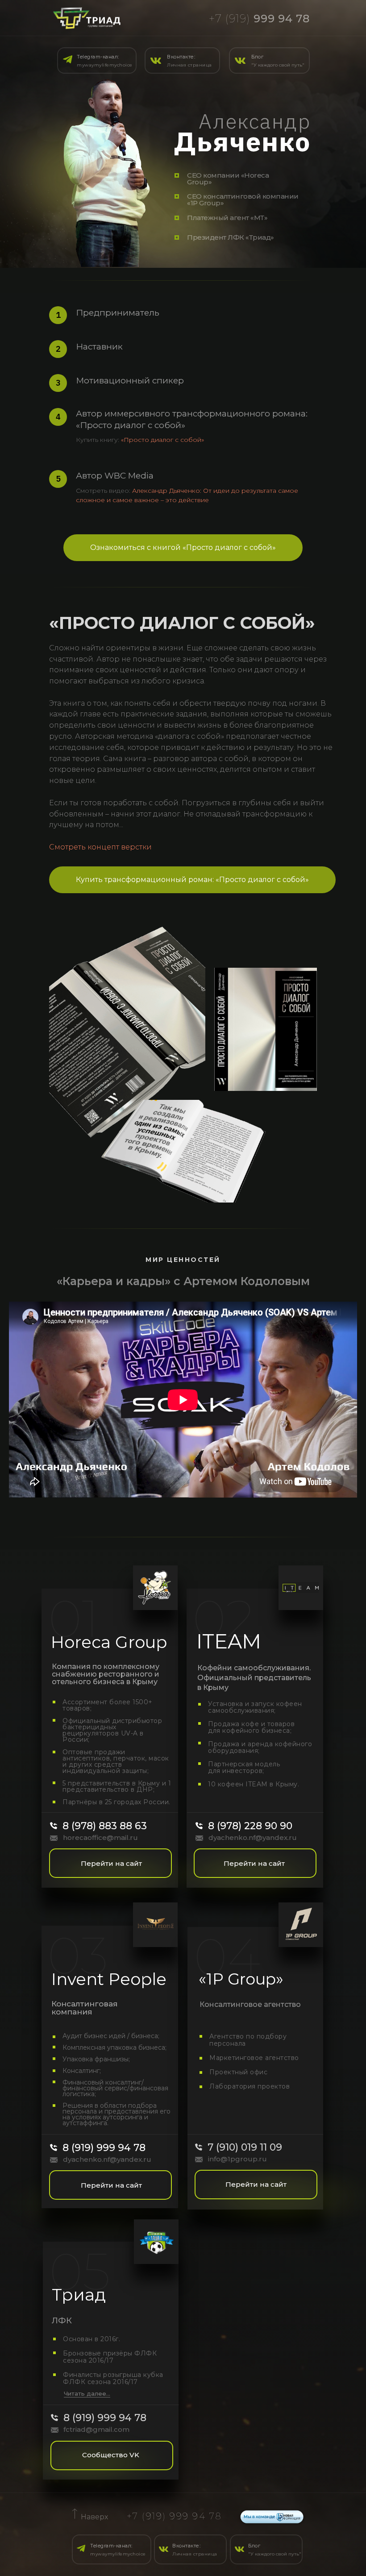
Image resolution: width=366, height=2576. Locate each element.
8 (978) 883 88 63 (105, 1826)
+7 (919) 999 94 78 (175, 2516)
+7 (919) (259, 19)
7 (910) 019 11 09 (245, 2147)
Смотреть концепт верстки (100, 847)
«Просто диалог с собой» (162, 440)
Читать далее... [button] (87, 2393)
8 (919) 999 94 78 (104, 2148)
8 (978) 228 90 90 (250, 1826)
